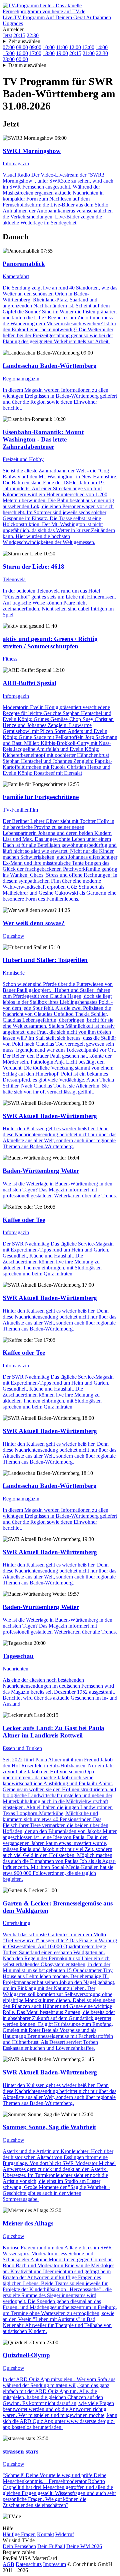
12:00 (75, 47)
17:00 (35, 53)
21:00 (89, 53)
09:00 (35, 47)
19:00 (62, 53)
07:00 (9, 47)
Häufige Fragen (19, 2534)
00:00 (22, 59)
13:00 (88, 47)
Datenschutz (29, 2564)
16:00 (22, 53)
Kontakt (45, 2534)
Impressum (54, 2564)
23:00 (9, 59)
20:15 (19, 35)
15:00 (9, 53)
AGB (8, 2564)
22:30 (33, 35)
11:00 (62, 47)
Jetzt (7, 35)
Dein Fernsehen (19, 2546)
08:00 (22, 47)
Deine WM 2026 (84, 2546)
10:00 (49, 47)
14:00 (102, 47)
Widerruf (65, 2534)
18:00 (49, 53)
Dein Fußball (51, 2546)
